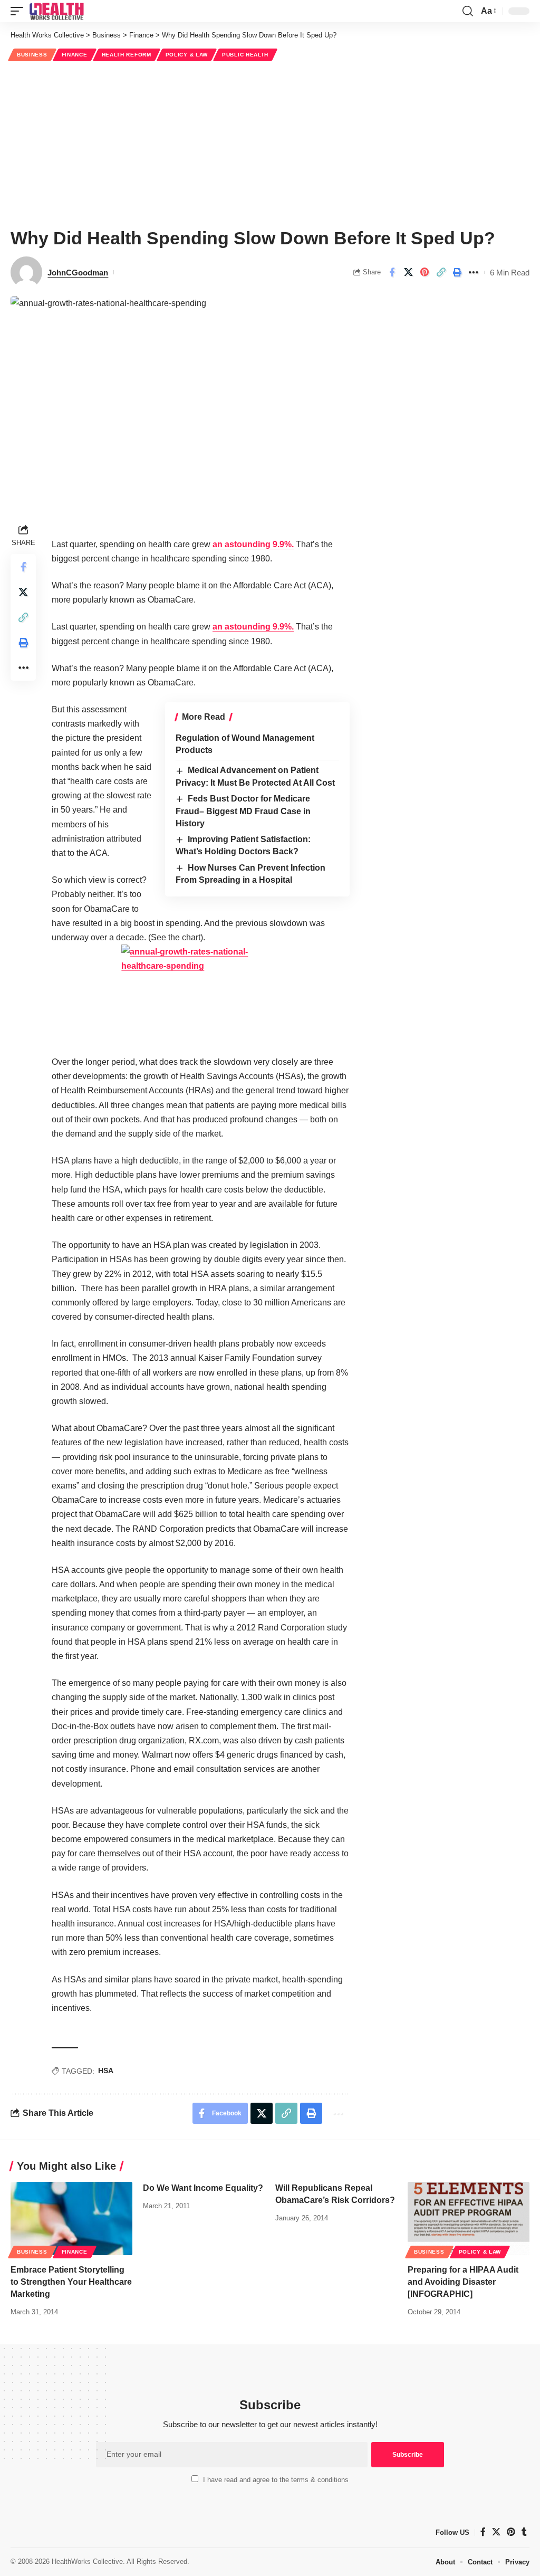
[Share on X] (408, 272)
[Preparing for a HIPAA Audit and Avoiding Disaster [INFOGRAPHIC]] (469, 2219)
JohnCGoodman (78, 273)
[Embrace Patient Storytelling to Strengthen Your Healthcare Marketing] (71, 2219)
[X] (496, 2532)
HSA (106, 2071)
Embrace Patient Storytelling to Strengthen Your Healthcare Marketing (71, 2282)
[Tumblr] (524, 2532)
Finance (75, 55)
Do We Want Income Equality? (203, 2188)
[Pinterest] (511, 2532)
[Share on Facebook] (392, 272)
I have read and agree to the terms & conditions (276, 2480)
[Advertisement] (270, 143)
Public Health (245, 55)
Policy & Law (187, 55)
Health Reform (127, 55)
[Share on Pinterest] (425, 272)
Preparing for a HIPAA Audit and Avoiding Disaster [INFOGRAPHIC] (463, 2282)
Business (32, 55)
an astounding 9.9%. (253, 544)
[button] (20, 11)
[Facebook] (483, 2532)
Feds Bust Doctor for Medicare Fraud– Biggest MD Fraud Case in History (243, 811)
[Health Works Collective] (56, 11)
